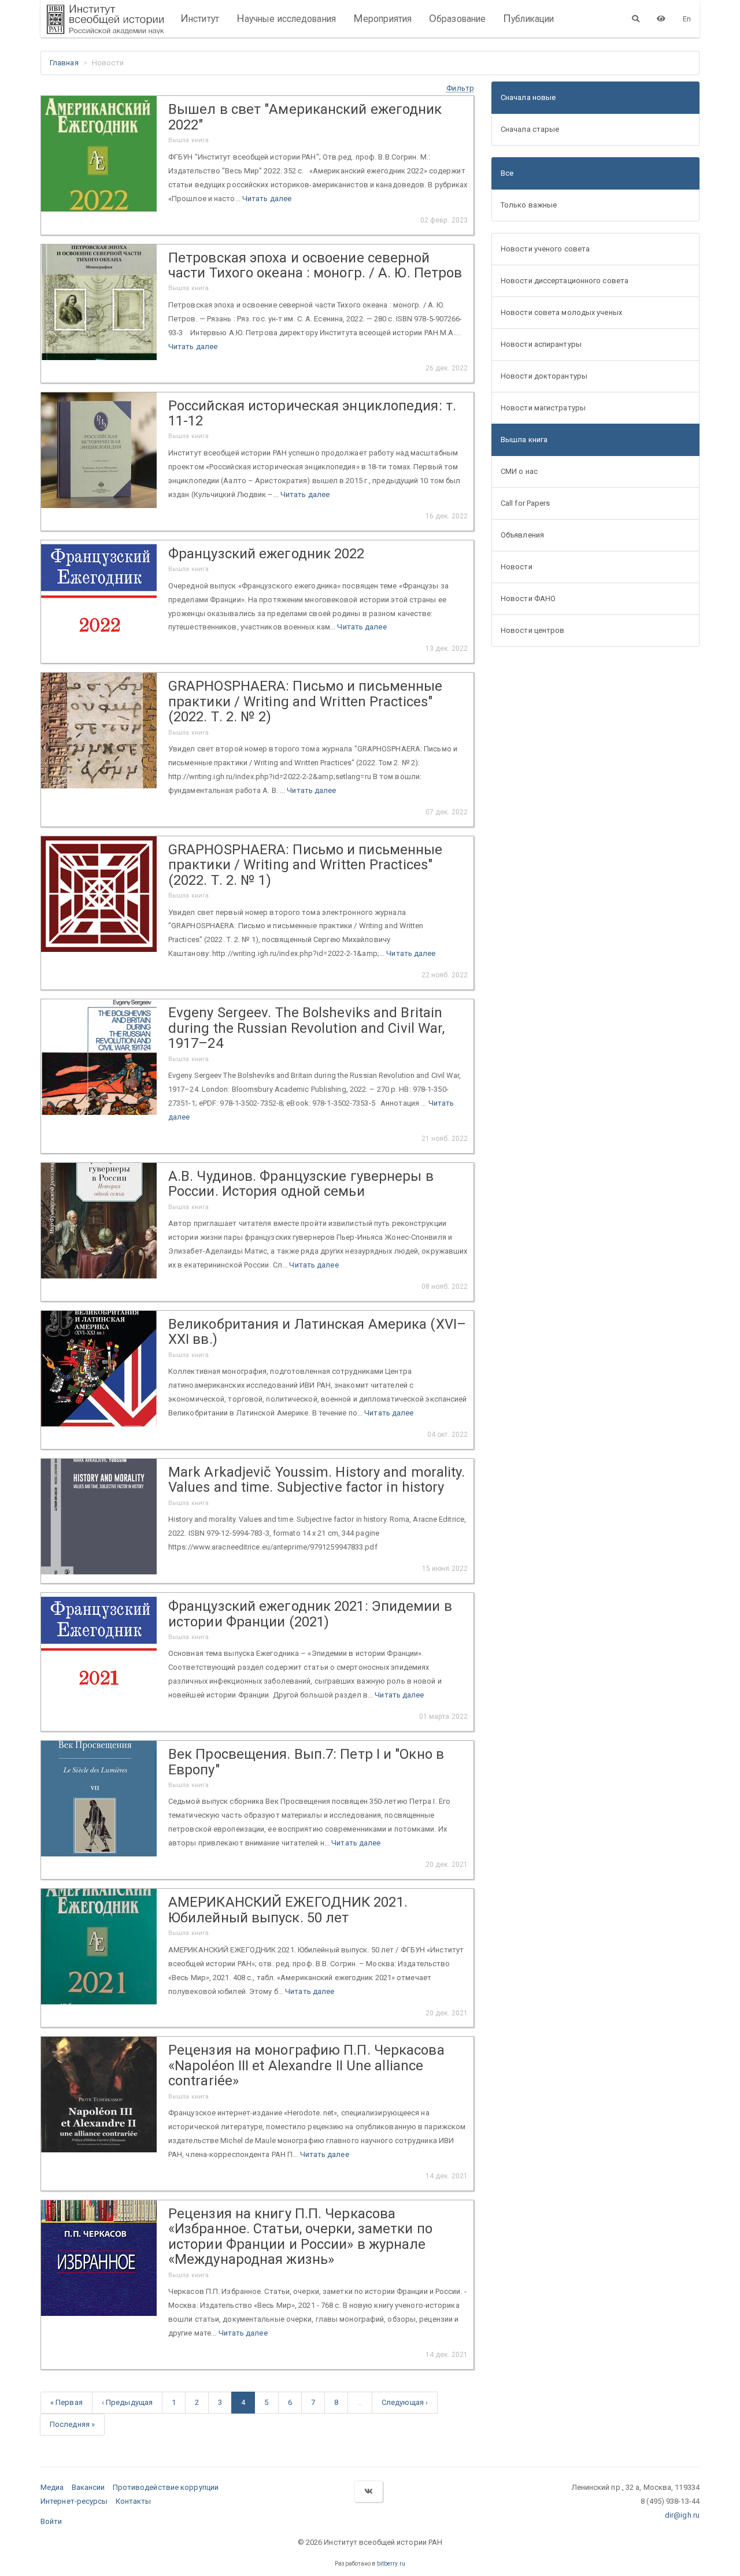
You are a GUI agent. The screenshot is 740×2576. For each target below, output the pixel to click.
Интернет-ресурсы (74, 2501)
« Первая (66, 2402)
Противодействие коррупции (166, 2487)
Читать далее (267, 199)
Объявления (522, 535)
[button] (460, 88)
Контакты (134, 2501)
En (687, 19)
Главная (64, 63)
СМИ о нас (519, 471)
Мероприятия (382, 18)
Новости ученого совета (545, 249)
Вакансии (88, 2487)
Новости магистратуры (543, 408)
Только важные (529, 205)
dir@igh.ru (682, 2515)
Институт (200, 18)
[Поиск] (636, 18)
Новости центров (533, 630)
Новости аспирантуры (541, 344)
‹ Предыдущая (127, 2402)
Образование (457, 18)
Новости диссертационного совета (565, 281)
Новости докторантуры (544, 376)
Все (507, 173)
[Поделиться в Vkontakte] (368, 2491)
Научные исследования (286, 18)
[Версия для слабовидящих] (661, 18)
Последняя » (72, 2424)
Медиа (52, 2487)
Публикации (528, 18)
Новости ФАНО (528, 598)
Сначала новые (528, 97)
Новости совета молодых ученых (561, 312)
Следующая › (405, 2402)
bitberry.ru (391, 2564)
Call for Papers (526, 503)
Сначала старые (530, 129)
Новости (517, 567)
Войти (51, 2521)
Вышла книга (524, 440)
